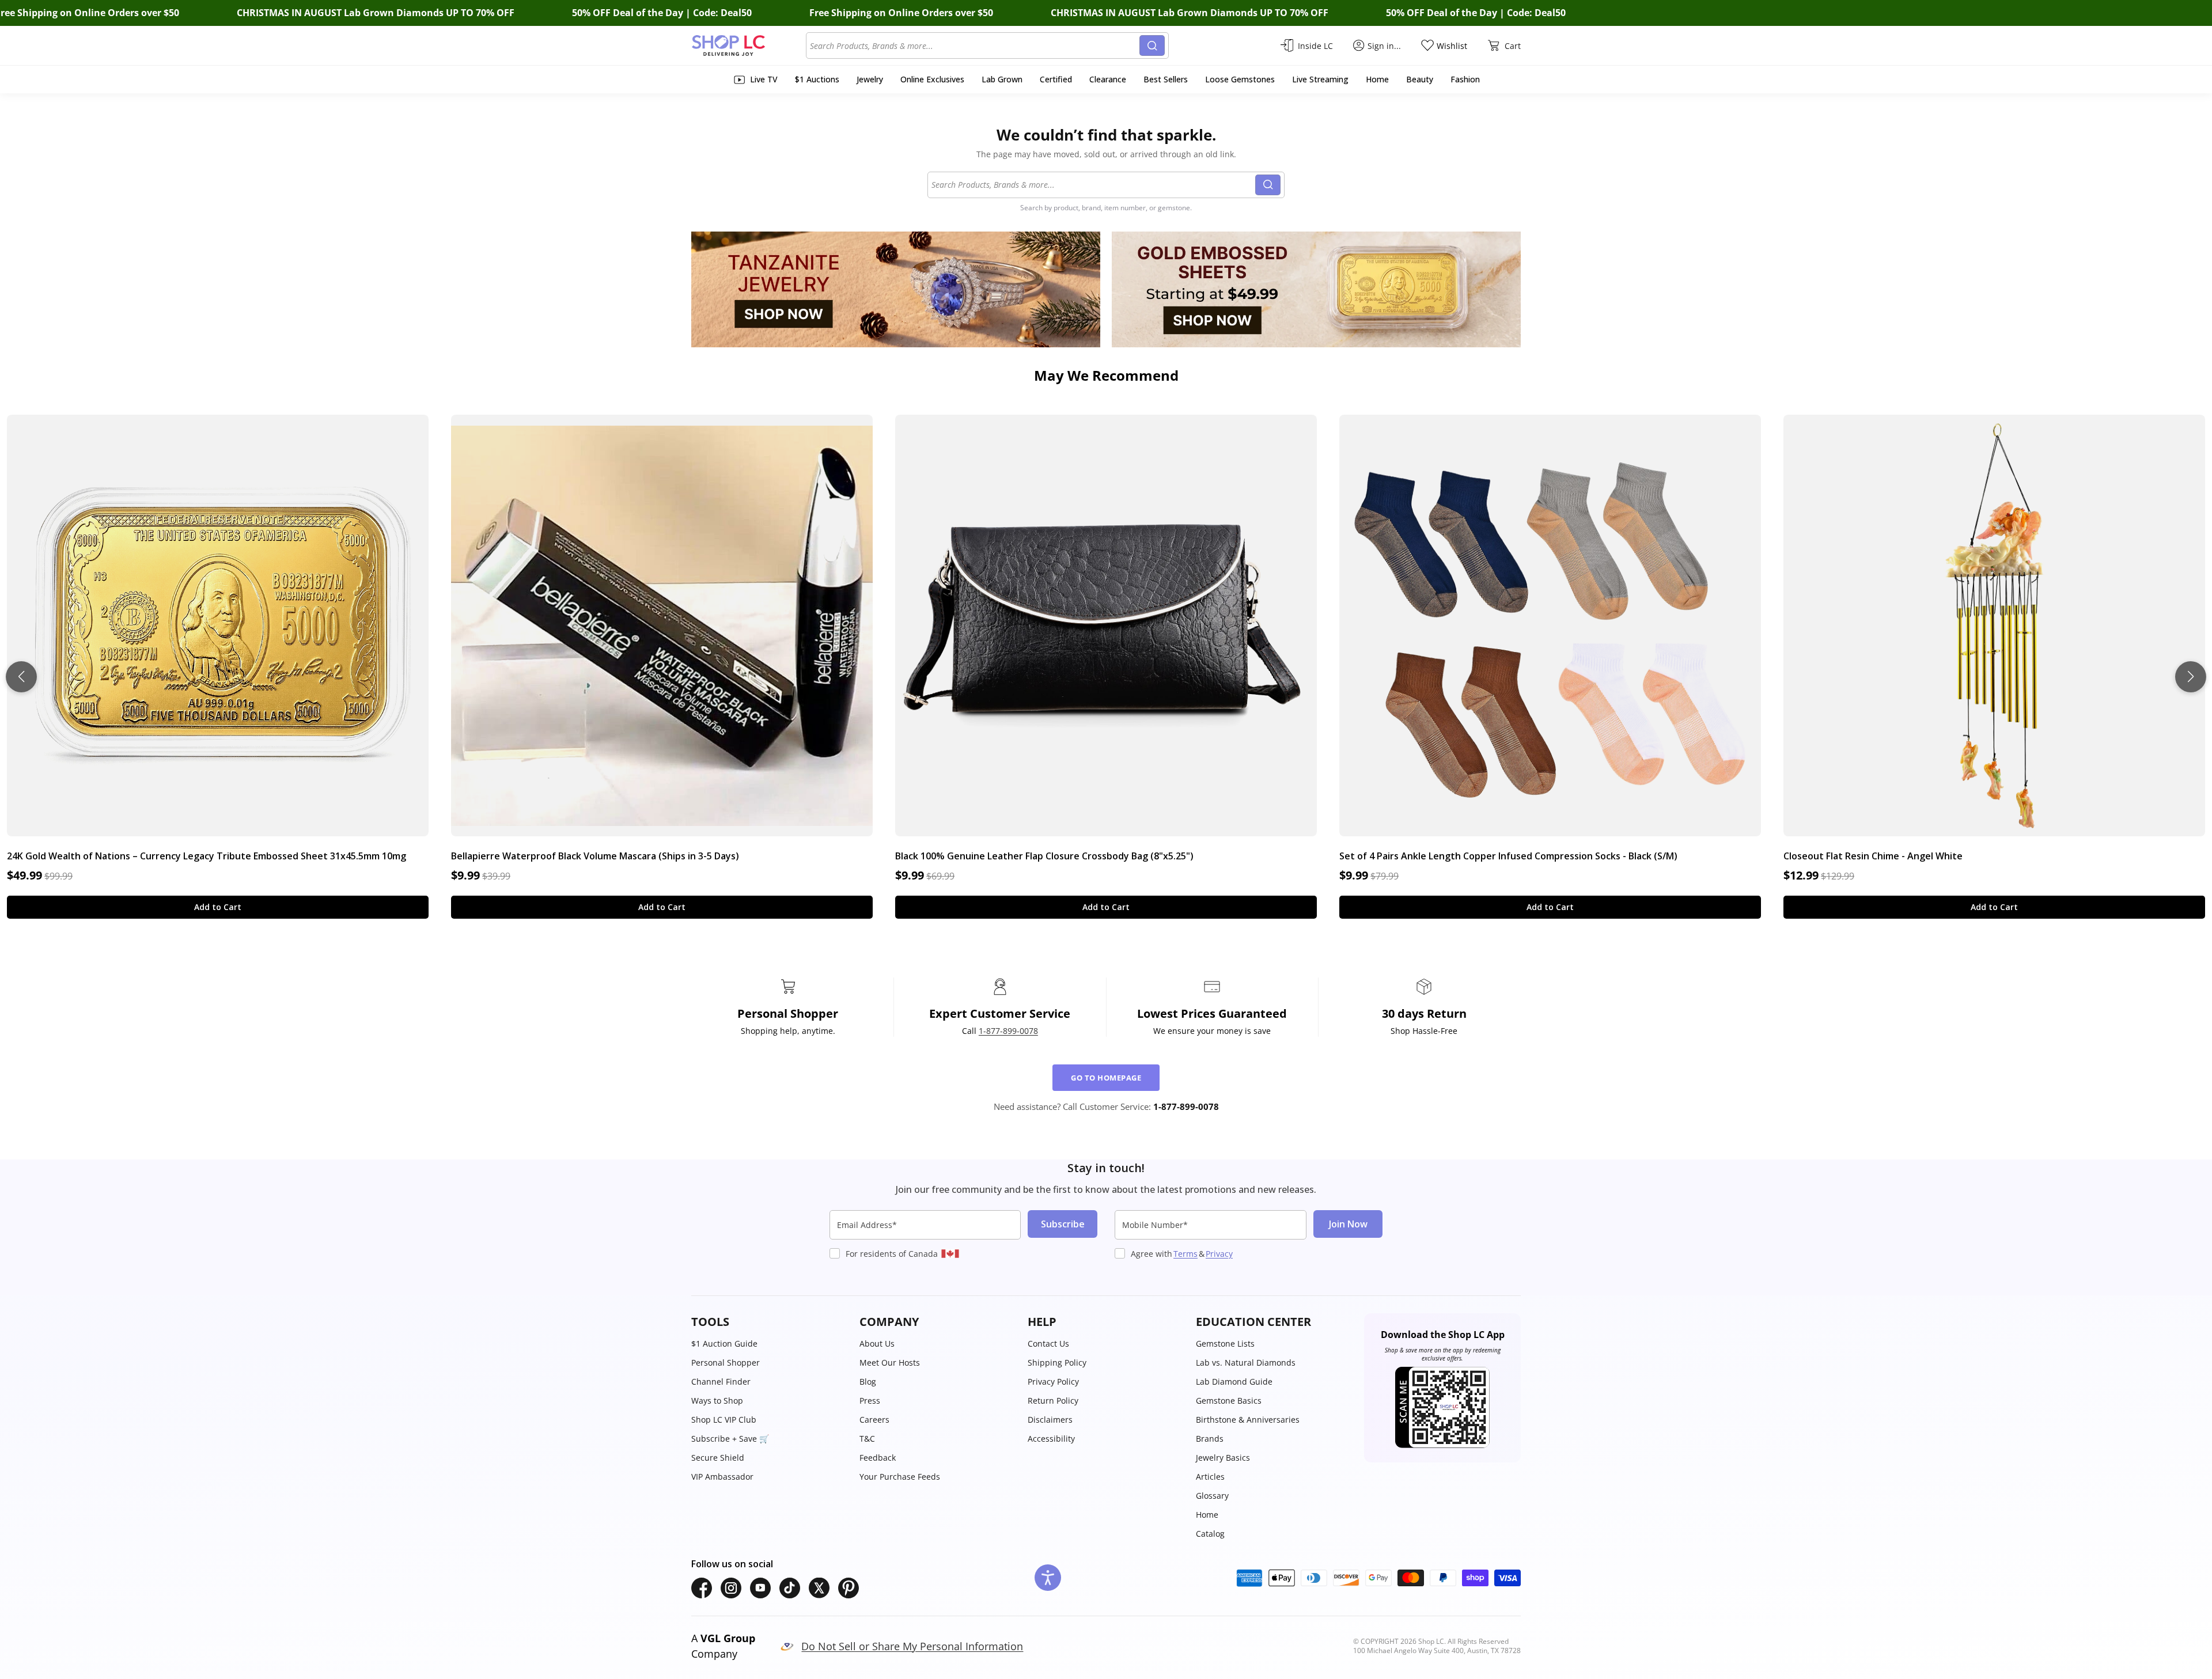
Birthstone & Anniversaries (1248, 1420)
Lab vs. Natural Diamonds (1246, 1362)
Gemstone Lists (1225, 1343)
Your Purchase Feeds (900, 1477)
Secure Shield (718, 1458)
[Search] (1152, 46)
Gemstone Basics (1229, 1401)
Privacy (1219, 1254)
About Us (877, 1343)
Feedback (878, 1458)
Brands (1210, 1439)
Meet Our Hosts (890, 1362)
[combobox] (975, 46)
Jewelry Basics (1223, 1458)
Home (1207, 1515)
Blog (868, 1382)
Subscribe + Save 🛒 (730, 1439)
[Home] (749, 46)
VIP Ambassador (722, 1477)
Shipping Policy (1057, 1362)
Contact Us (1048, 1343)
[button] (770, 1322)
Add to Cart (218, 907)
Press (870, 1401)
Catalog (1210, 1534)
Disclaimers (1050, 1420)
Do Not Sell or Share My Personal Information (912, 1646)
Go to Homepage (1106, 1078)
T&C (867, 1439)
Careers (874, 1420)
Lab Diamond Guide (1234, 1382)
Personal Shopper (726, 1362)
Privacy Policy (1053, 1382)
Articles (1210, 1477)
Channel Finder (721, 1382)
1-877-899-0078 (1008, 1031)
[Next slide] (2191, 677)
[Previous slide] (21, 677)
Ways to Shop (717, 1401)
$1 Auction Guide (724, 1343)
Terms (1185, 1254)
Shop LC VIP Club (724, 1420)
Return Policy (1053, 1401)
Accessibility (1051, 1439)
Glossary (1212, 1496)
